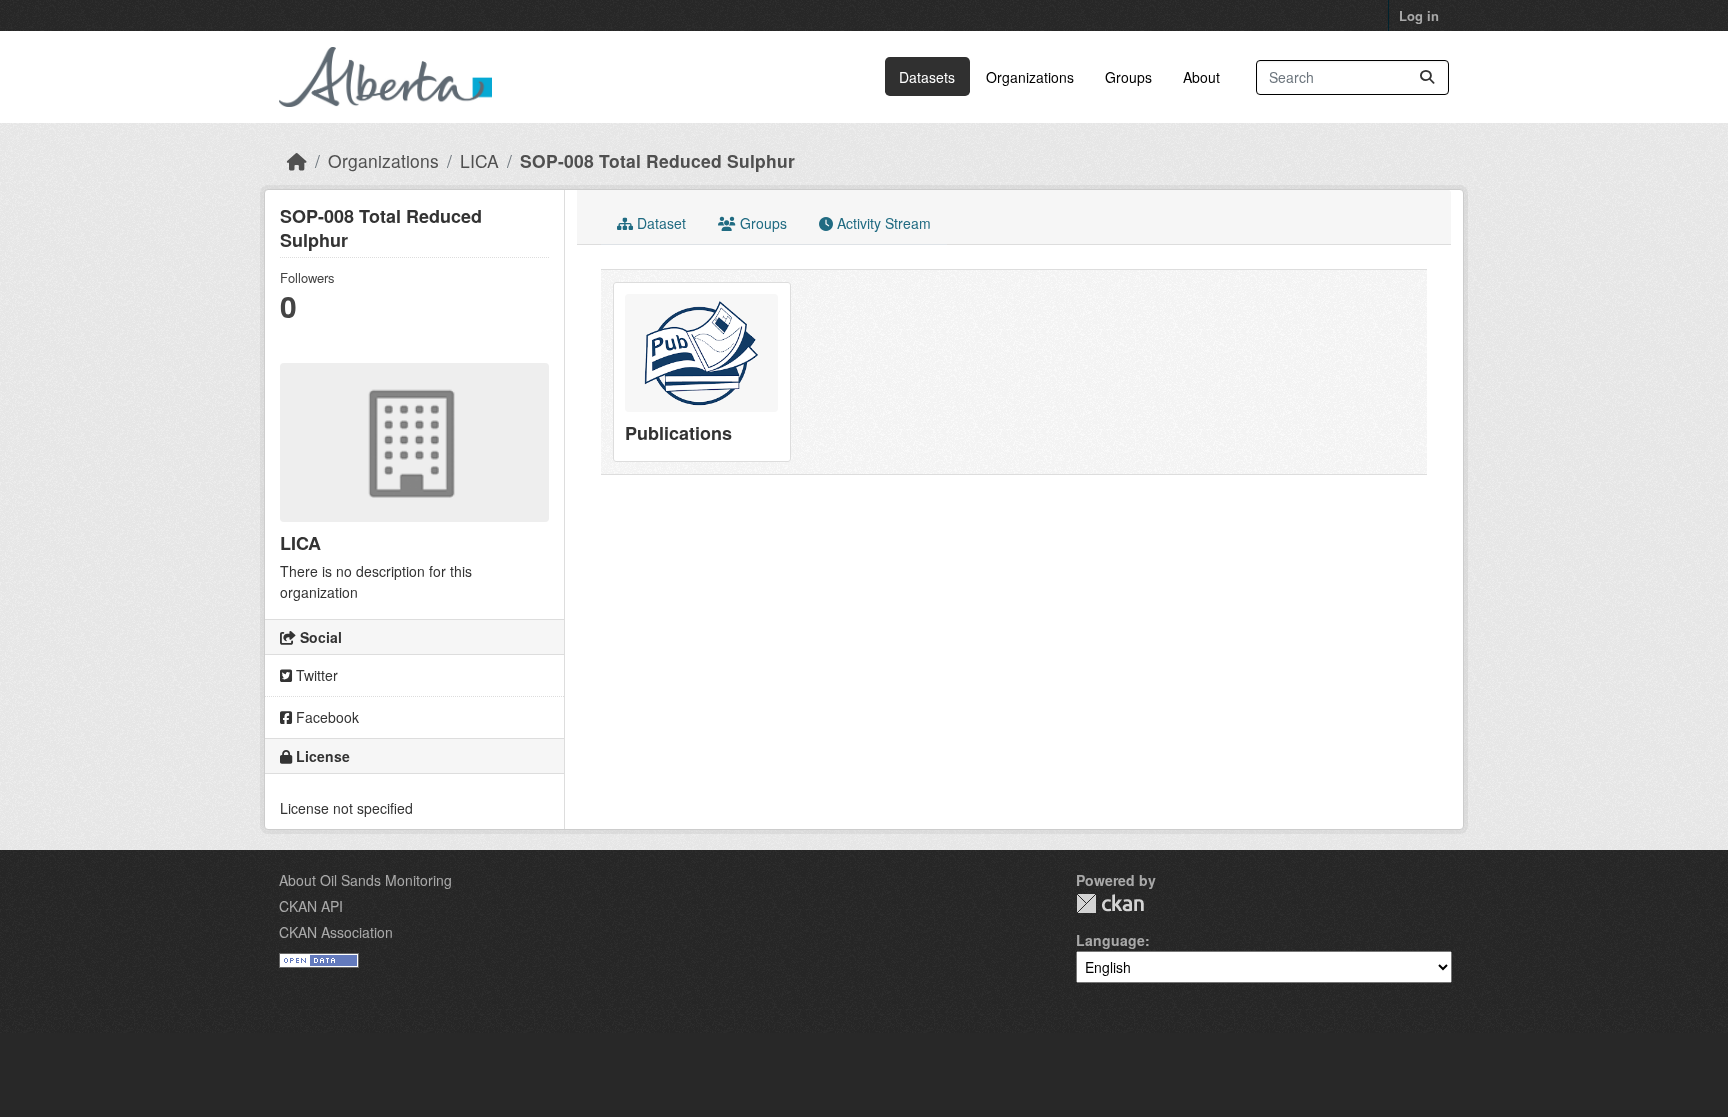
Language (1110, 940)
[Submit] (1427, 77)
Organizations (1030, 77)
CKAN (1110, 903)
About (1201, 77)
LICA (479, 160)
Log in (1419, 15)
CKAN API (311, 906)
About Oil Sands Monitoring (365, 880)
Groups (1128, 77)
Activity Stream (882, 223)
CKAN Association (336, 932)
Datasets (927, 77)
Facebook (325, 717)
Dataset (659, 223)
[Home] (297, 160)
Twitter (315, 675)
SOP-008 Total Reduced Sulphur (657, 160)
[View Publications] (702, 372)
